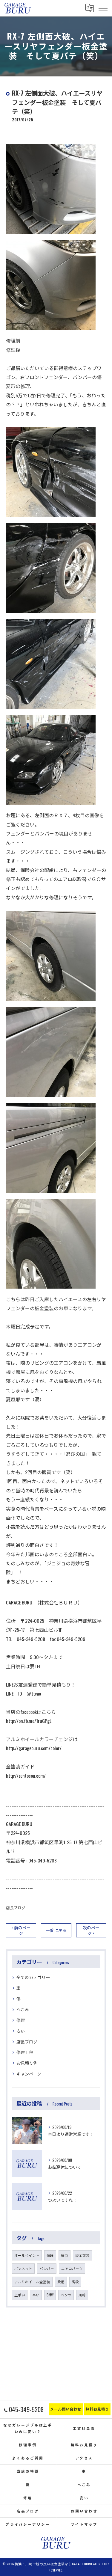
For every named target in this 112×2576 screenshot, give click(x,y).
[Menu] (103, 8)
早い (36, 2295)
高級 (75, 2282)
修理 (21, 2020)
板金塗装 (82, 2255)
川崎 (82, 2295)
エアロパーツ (72, 2268)
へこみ (23, 2009)
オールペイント (27, 2255)
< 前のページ (21, 1930)
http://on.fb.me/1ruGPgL (29, 1721)
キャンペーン (29, 2074)
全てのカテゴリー (33, 1977)
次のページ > (91, 1930)
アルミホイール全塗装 (32, 2282)
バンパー (47, 2268)
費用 (61, 2282)
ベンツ (66, 2295)
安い (21, 2031)
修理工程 (25, 2052)
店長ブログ (16, 1908)
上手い (20, 2295)
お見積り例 (27, 2063)
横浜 (65, 2255)
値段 (50, 2255)
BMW (50, 2295)
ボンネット (23, 2268)
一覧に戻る (56, 1930)
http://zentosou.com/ (26, 1776)
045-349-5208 (43, 1860)
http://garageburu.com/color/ (34, 1748)
